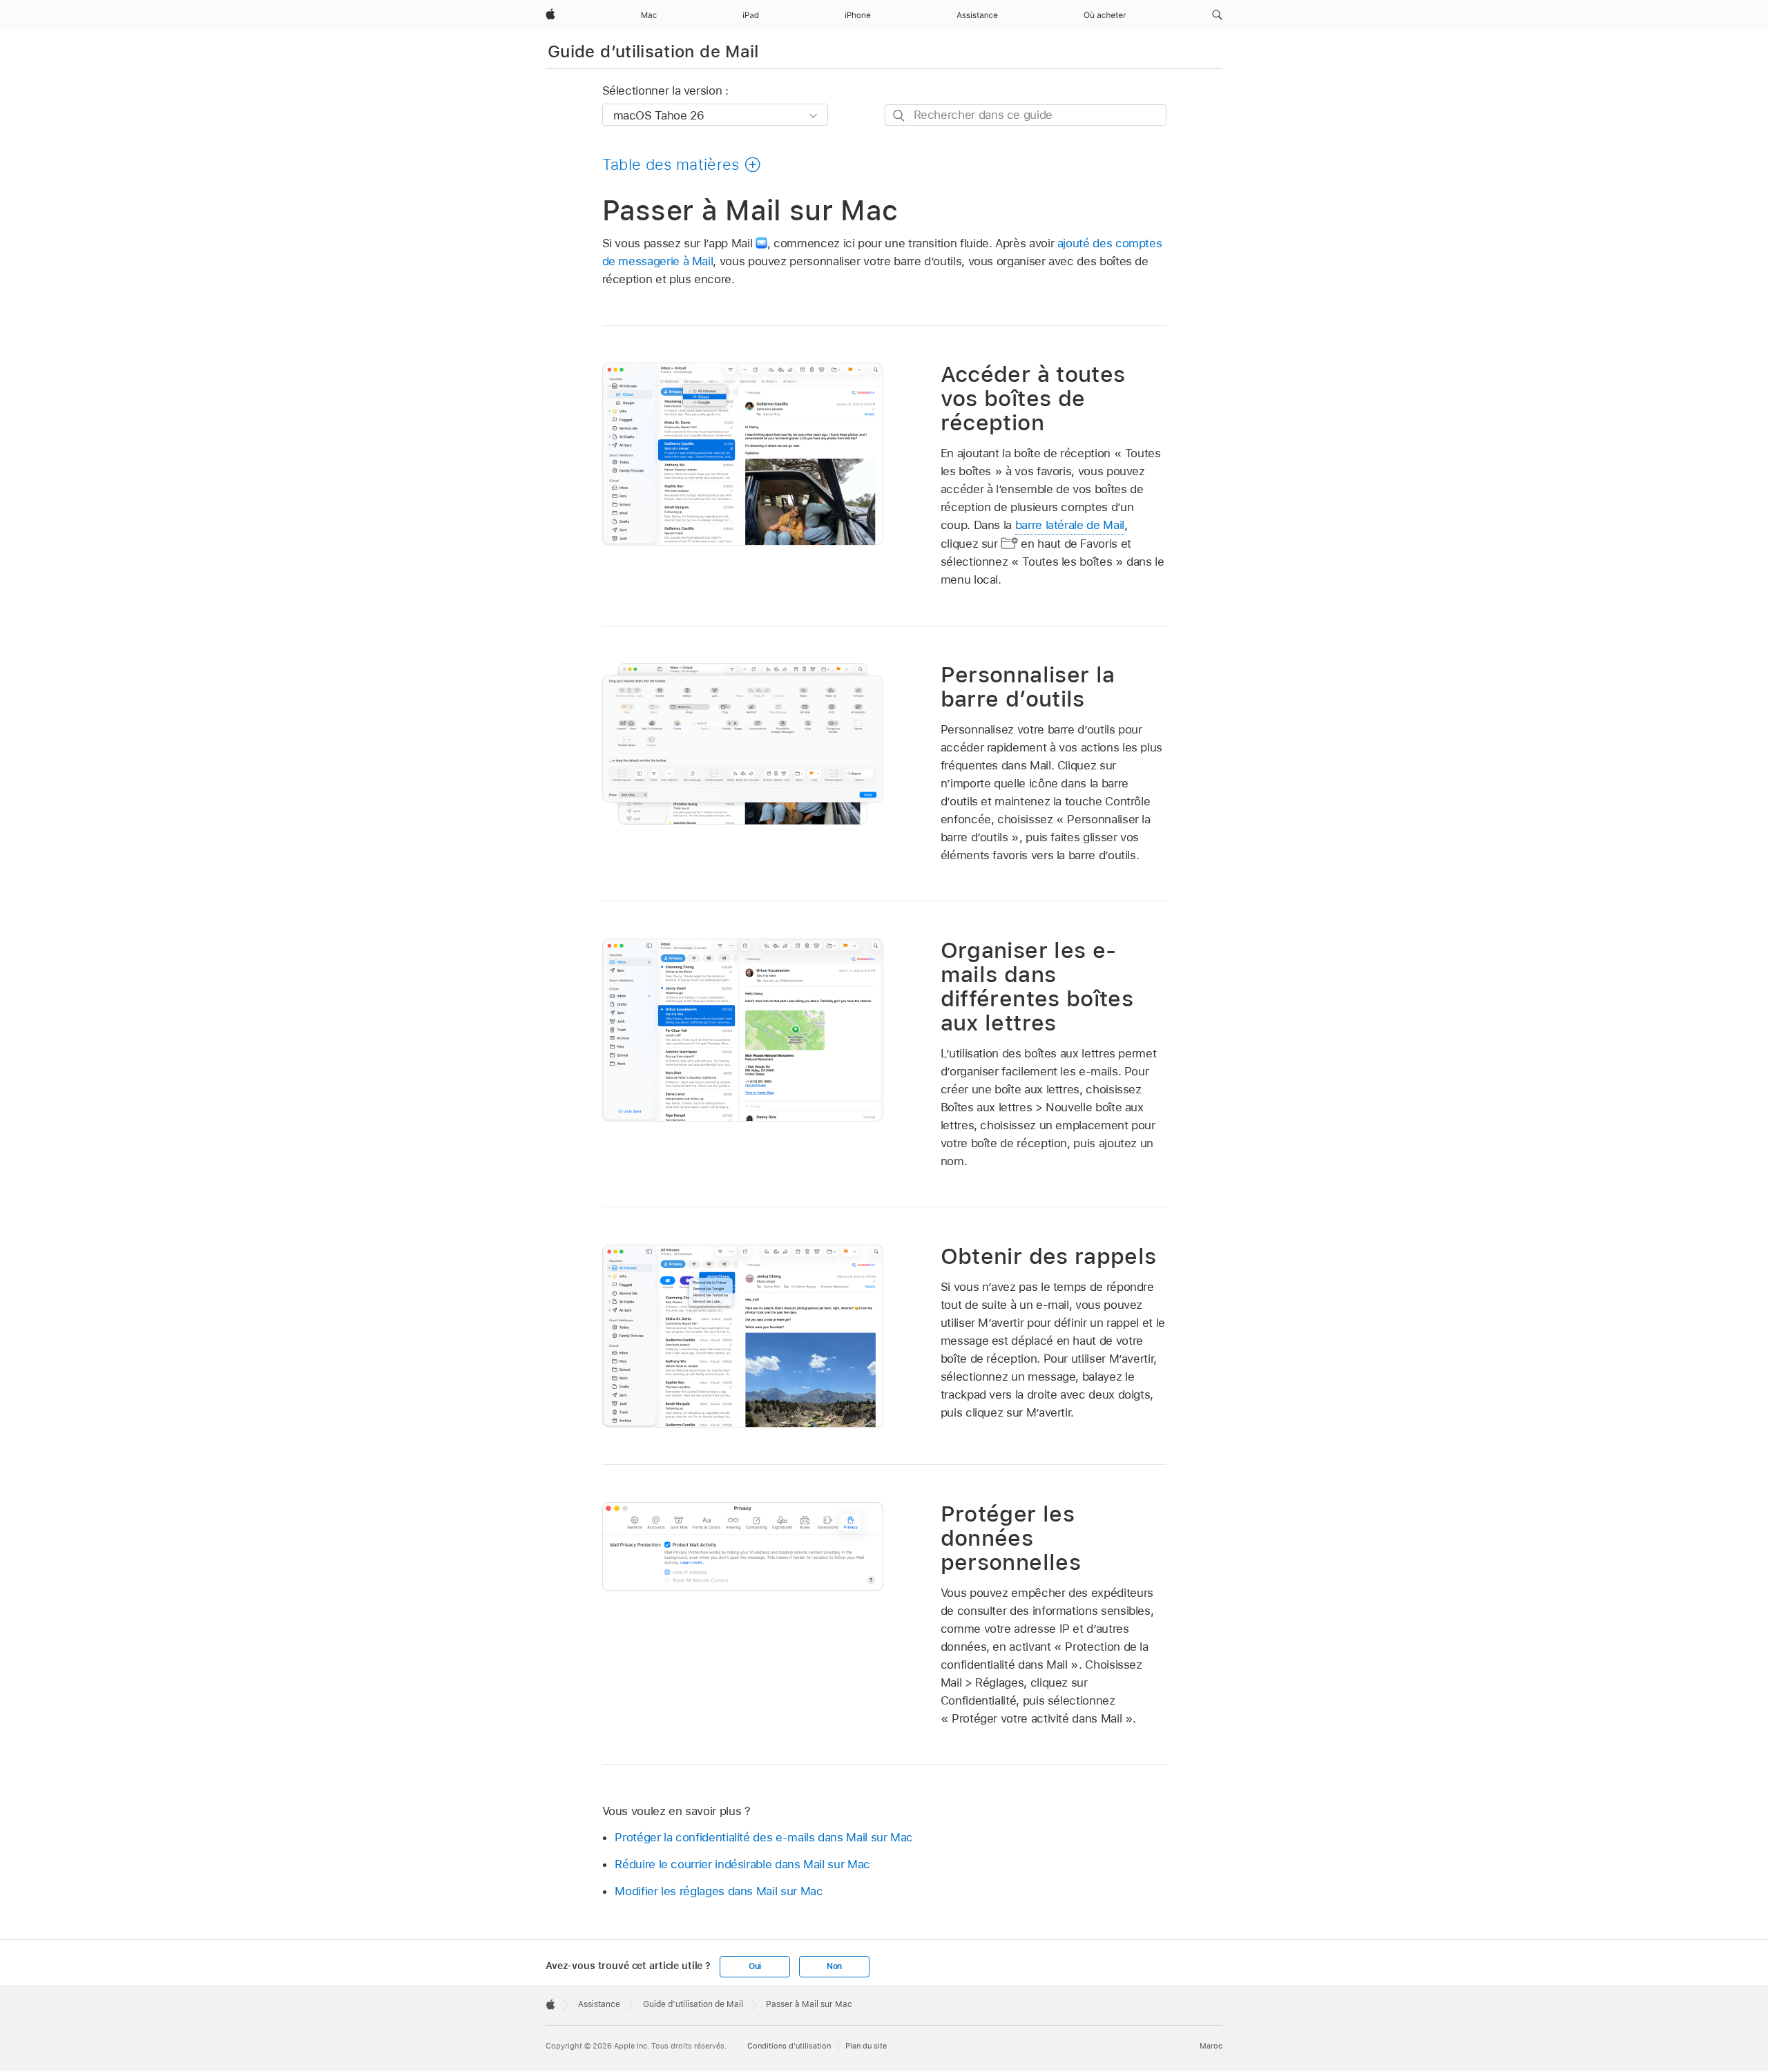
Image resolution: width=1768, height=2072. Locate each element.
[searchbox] (1026, 115)
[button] (1217, 15)
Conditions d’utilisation (789, 2046)
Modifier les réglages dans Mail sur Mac (719, 1891)
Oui (755, 1966)
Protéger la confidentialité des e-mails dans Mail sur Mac (764, 1837)
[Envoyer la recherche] (900, 116)
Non (834, 1966)
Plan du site (866, 2046)
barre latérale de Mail (1070, 525)
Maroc (1211, 2046)
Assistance (599, 2004)
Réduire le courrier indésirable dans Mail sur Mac (742, 1864)
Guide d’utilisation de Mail (653, 51)
